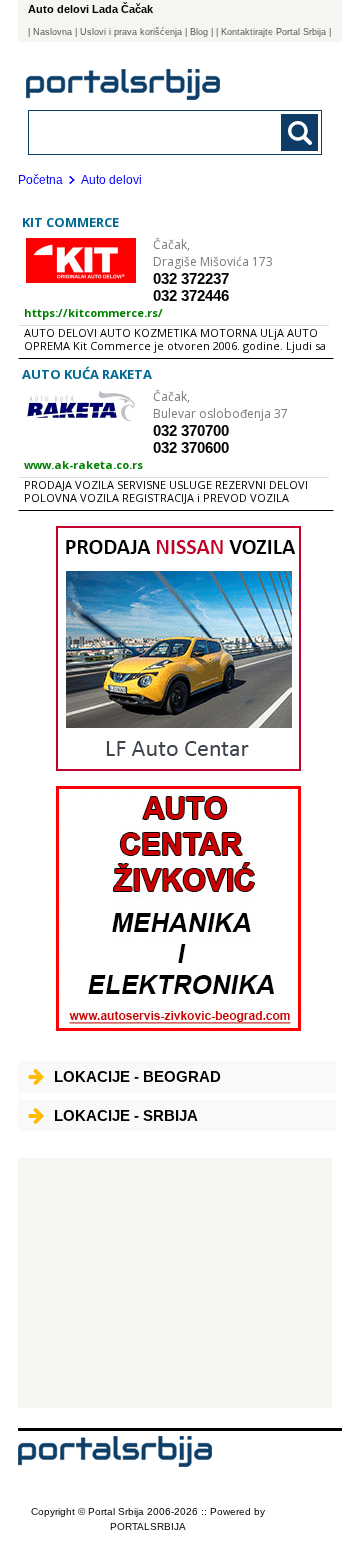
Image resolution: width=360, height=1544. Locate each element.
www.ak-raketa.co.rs (83, 464)
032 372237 (191, 278)
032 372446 (191, 295)
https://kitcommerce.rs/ (93, 312)
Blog (199, 32)
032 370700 (191, 430)
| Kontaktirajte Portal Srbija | (273, 32)
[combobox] (147, 131)
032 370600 (191, 447)
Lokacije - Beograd (137, 1076)
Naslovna (52, 32)
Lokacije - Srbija (126, 1115)
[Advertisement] (175, 1283)
